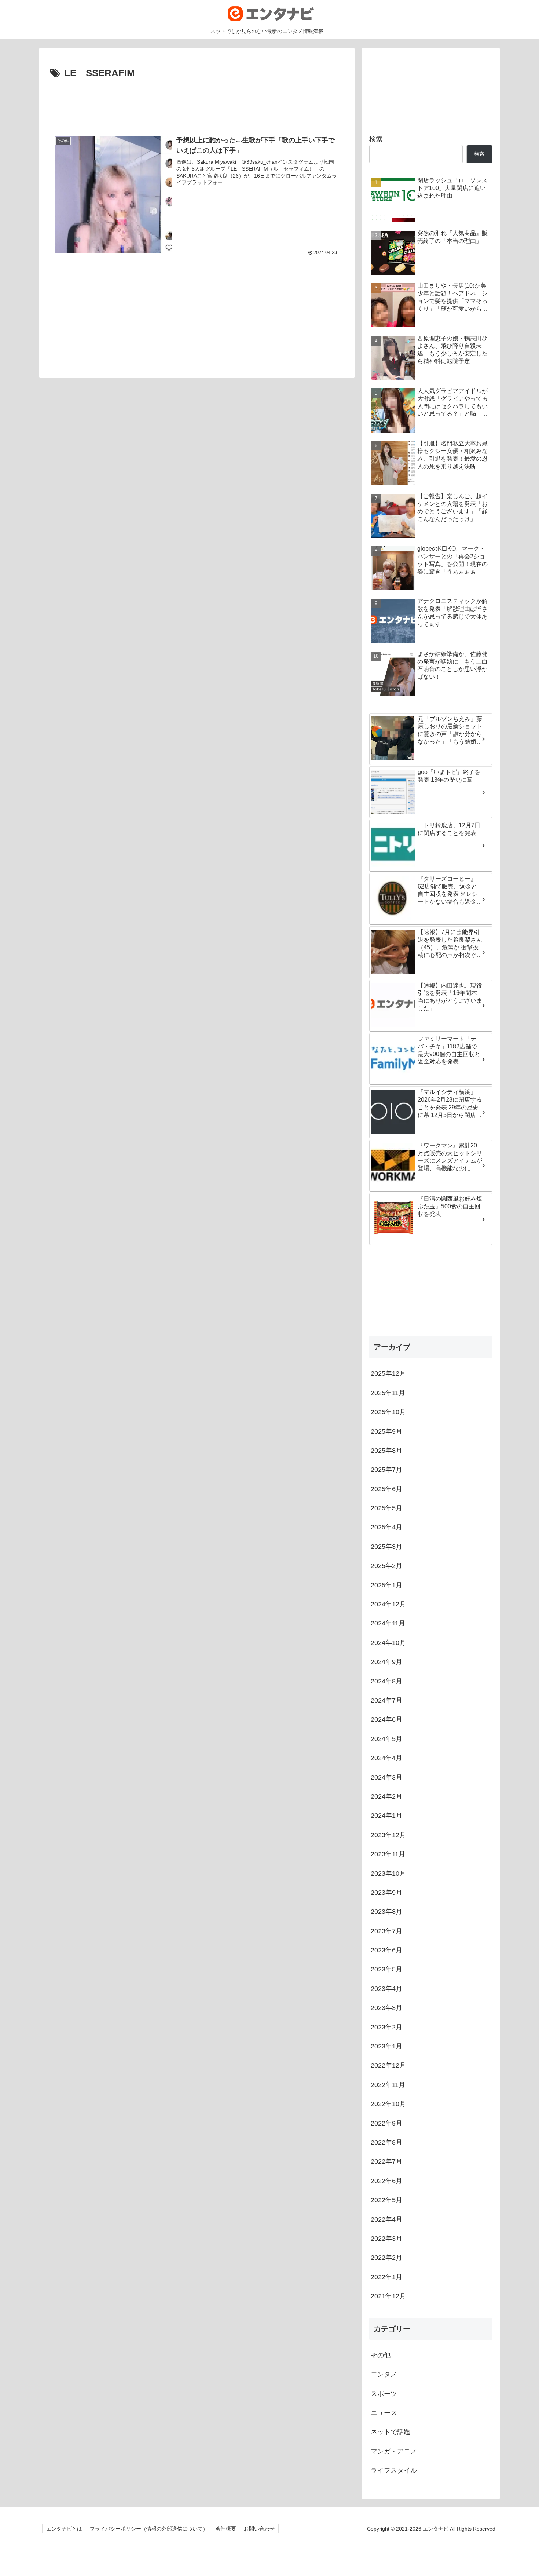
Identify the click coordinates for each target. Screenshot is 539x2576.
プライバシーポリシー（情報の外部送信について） (149, 2529)
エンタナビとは (64, 2529)
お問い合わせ (259, 2529)
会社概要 (226, 2529)
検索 (376, 139)
